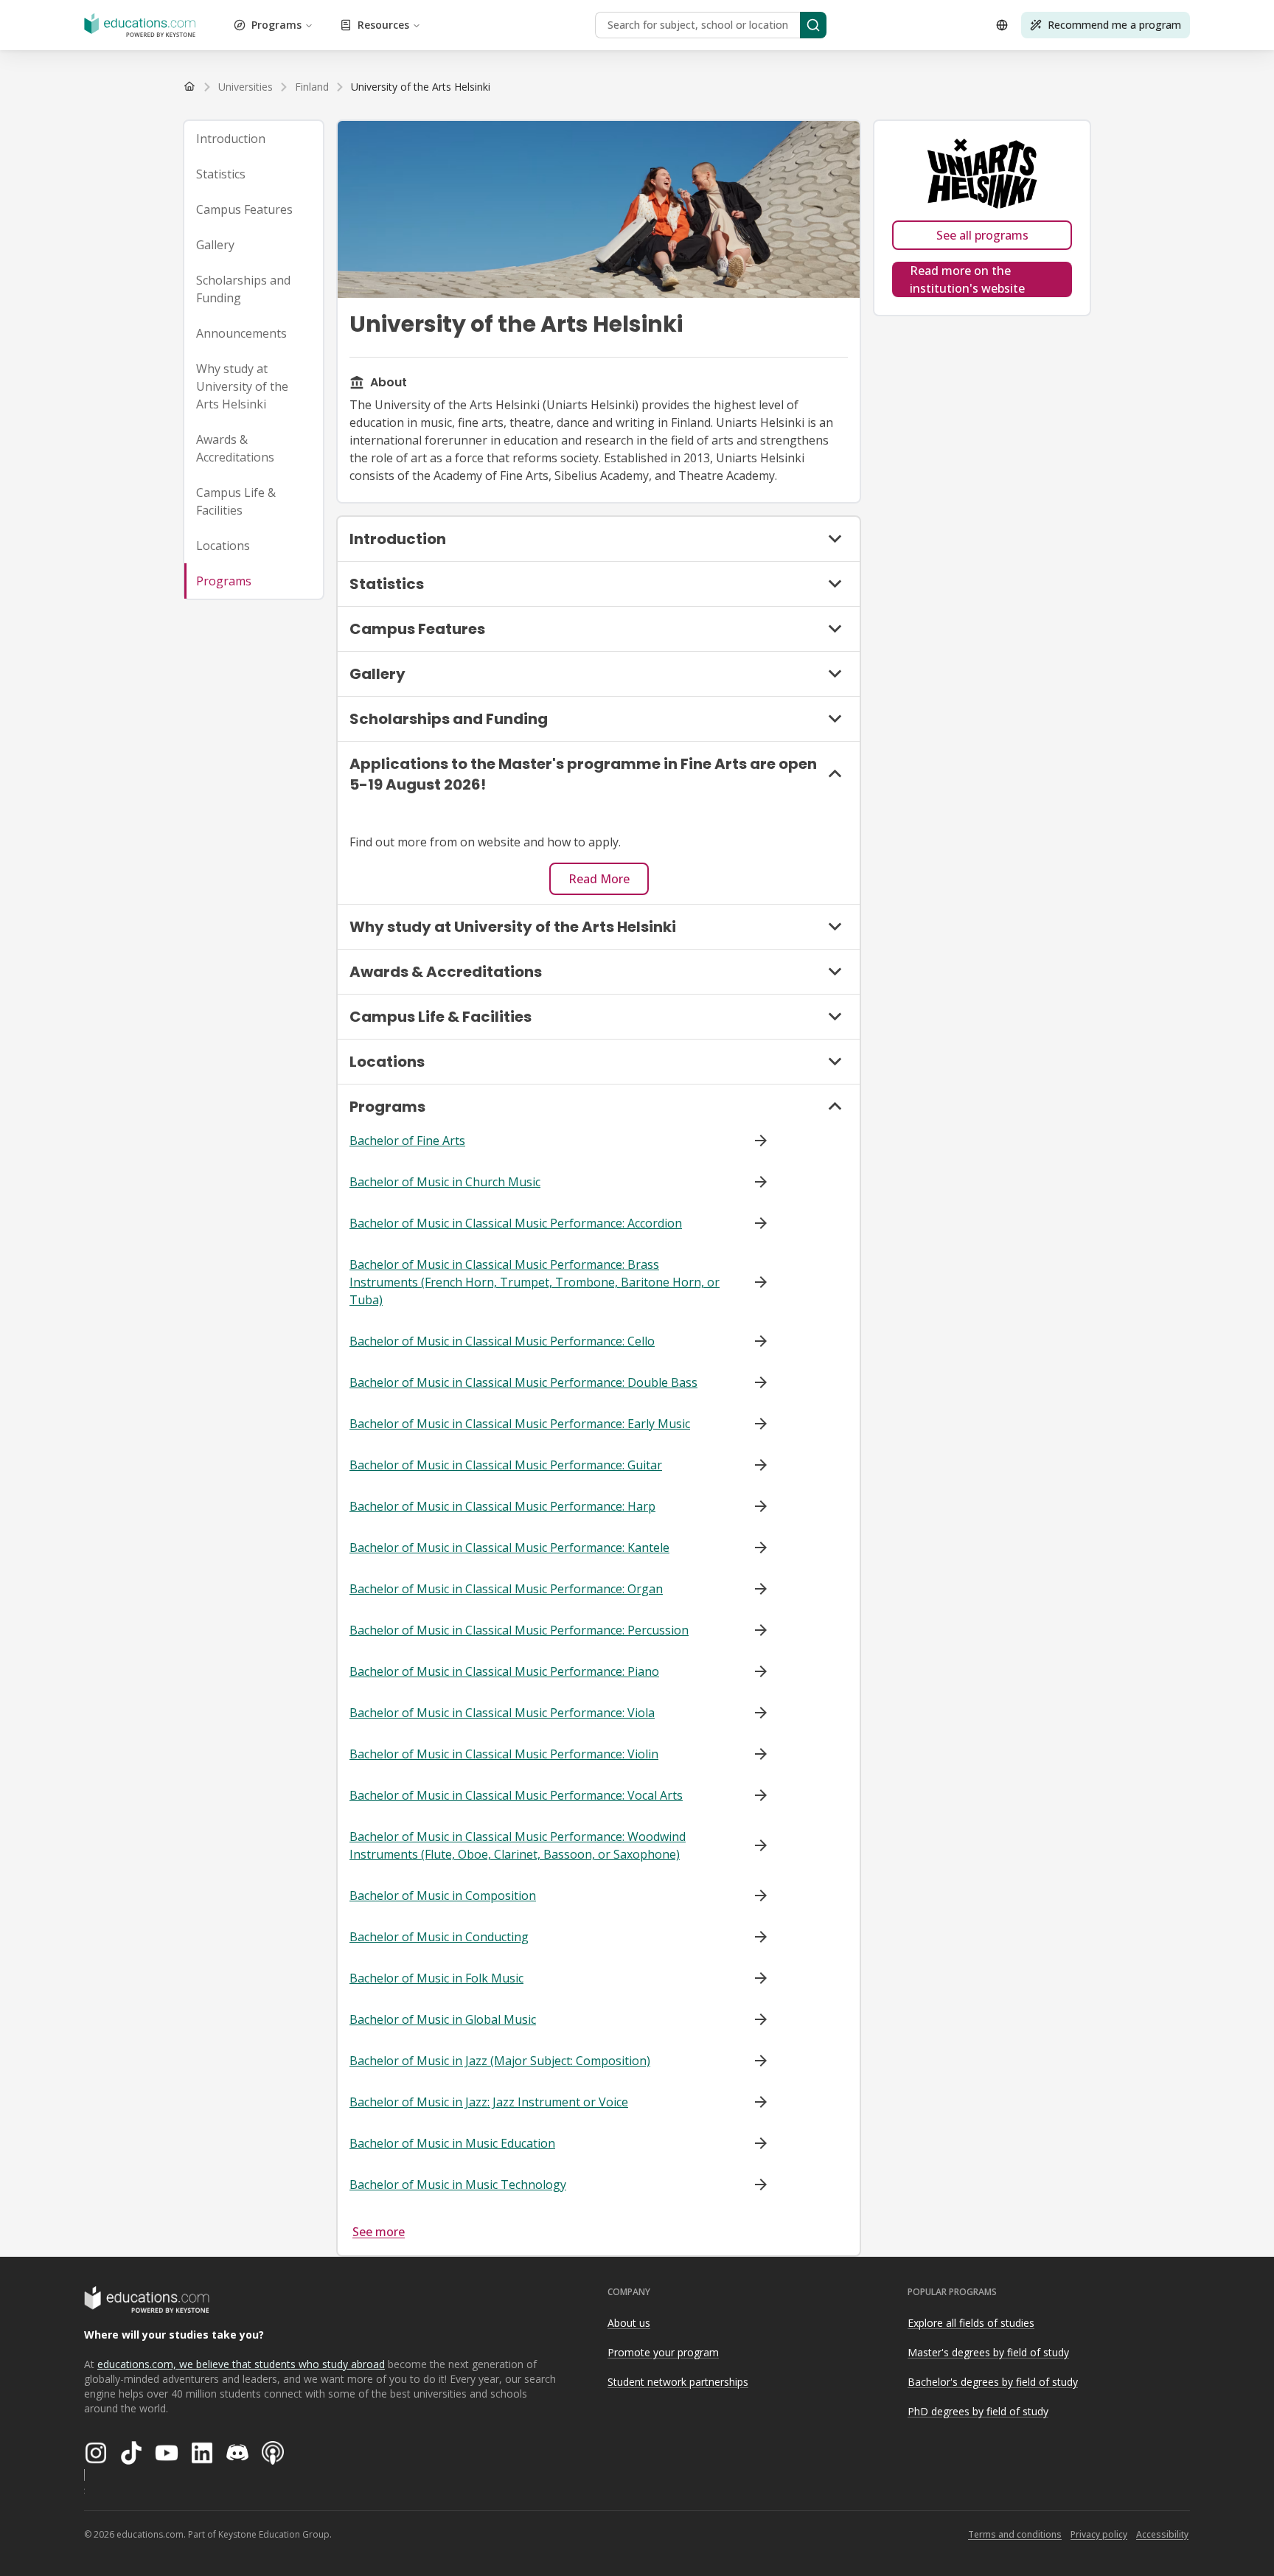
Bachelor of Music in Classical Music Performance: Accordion (516, 1223)
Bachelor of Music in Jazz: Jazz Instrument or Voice (489, 2102)
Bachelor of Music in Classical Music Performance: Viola (502, 1713)
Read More (599, 879)
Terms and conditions (1015, 2534)
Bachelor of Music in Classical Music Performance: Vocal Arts (516, 1795)
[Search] (813, 25)
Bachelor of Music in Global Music (443, 2019)
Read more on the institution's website (967, 279)
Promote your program (663, 2352)
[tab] (254, 139)
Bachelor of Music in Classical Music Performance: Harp (502, 1506)
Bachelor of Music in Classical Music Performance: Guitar (506, 1465)
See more (379, 2232)
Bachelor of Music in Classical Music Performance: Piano (504, 1671)
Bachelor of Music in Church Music (445, 1182)
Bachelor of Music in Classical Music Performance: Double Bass (523, 1382)
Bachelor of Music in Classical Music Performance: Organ (506, 1589)
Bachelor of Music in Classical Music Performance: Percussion (519, 1630)
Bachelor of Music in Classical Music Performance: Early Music (520, 1424)
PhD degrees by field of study (978, 2411)
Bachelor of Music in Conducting (439, 1937)
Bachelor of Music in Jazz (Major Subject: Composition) (500, 2061)
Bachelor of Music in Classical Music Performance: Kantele (509, 1548)
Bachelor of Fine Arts (407, 1141)
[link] (421, 87)
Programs (276, 25)
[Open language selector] (1002, 25)
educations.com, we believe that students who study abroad (241, 2364)
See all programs (982, 235)
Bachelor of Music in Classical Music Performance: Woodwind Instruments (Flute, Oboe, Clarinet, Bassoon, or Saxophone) (518, 1845)
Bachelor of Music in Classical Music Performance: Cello (502, 1341)
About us (629, 2323)
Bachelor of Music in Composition (443, 1896)
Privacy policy (1099, 2534)
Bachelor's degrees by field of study (993, 2382)
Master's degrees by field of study (988, 2352)
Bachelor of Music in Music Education (452, 2143)
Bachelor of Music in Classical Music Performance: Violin (504, 1754)
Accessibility (1162, 2534)
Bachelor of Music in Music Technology (458, 2185)
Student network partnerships (678, 2382)
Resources (383, 25)
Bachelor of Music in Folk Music (436, 1978)
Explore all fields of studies (971, 2323)
